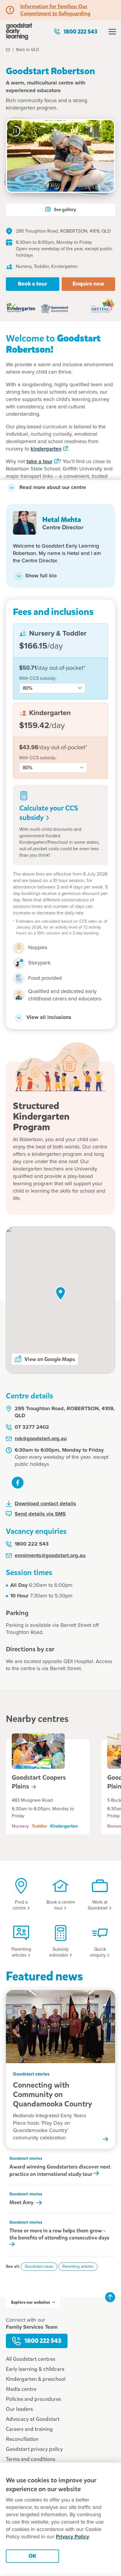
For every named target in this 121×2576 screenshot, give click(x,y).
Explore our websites (31, 2302)
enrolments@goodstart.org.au (50, 1556)
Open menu (112, 32)
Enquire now (88, 284)
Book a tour (33, 284)
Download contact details (45, 1504)
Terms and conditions (31, 2459)
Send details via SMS (40, 1514)
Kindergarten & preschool (36, 2379)
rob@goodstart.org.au (41, 1439)
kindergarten (46, 449)
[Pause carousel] (15, 131)
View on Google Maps (50, 1359)
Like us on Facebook (18, 1483)
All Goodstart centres (31, 2359)
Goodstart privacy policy (34, 2449)
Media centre (21, 2389)
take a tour (39, 462)
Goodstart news (39, 2267)
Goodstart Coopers (39, 1782)
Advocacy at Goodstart (33, 2419)
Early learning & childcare (35, 2369)
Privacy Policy (72, 2537)
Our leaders (19, 2409)
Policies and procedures (33, 2399)
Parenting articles (78, 2267)
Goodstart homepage (19, 32)
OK (32, 2556)
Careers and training (29, 2429)
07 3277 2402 (32, 1427)
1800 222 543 (80, 32)
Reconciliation (22, 2439)
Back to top (110, 2297)
